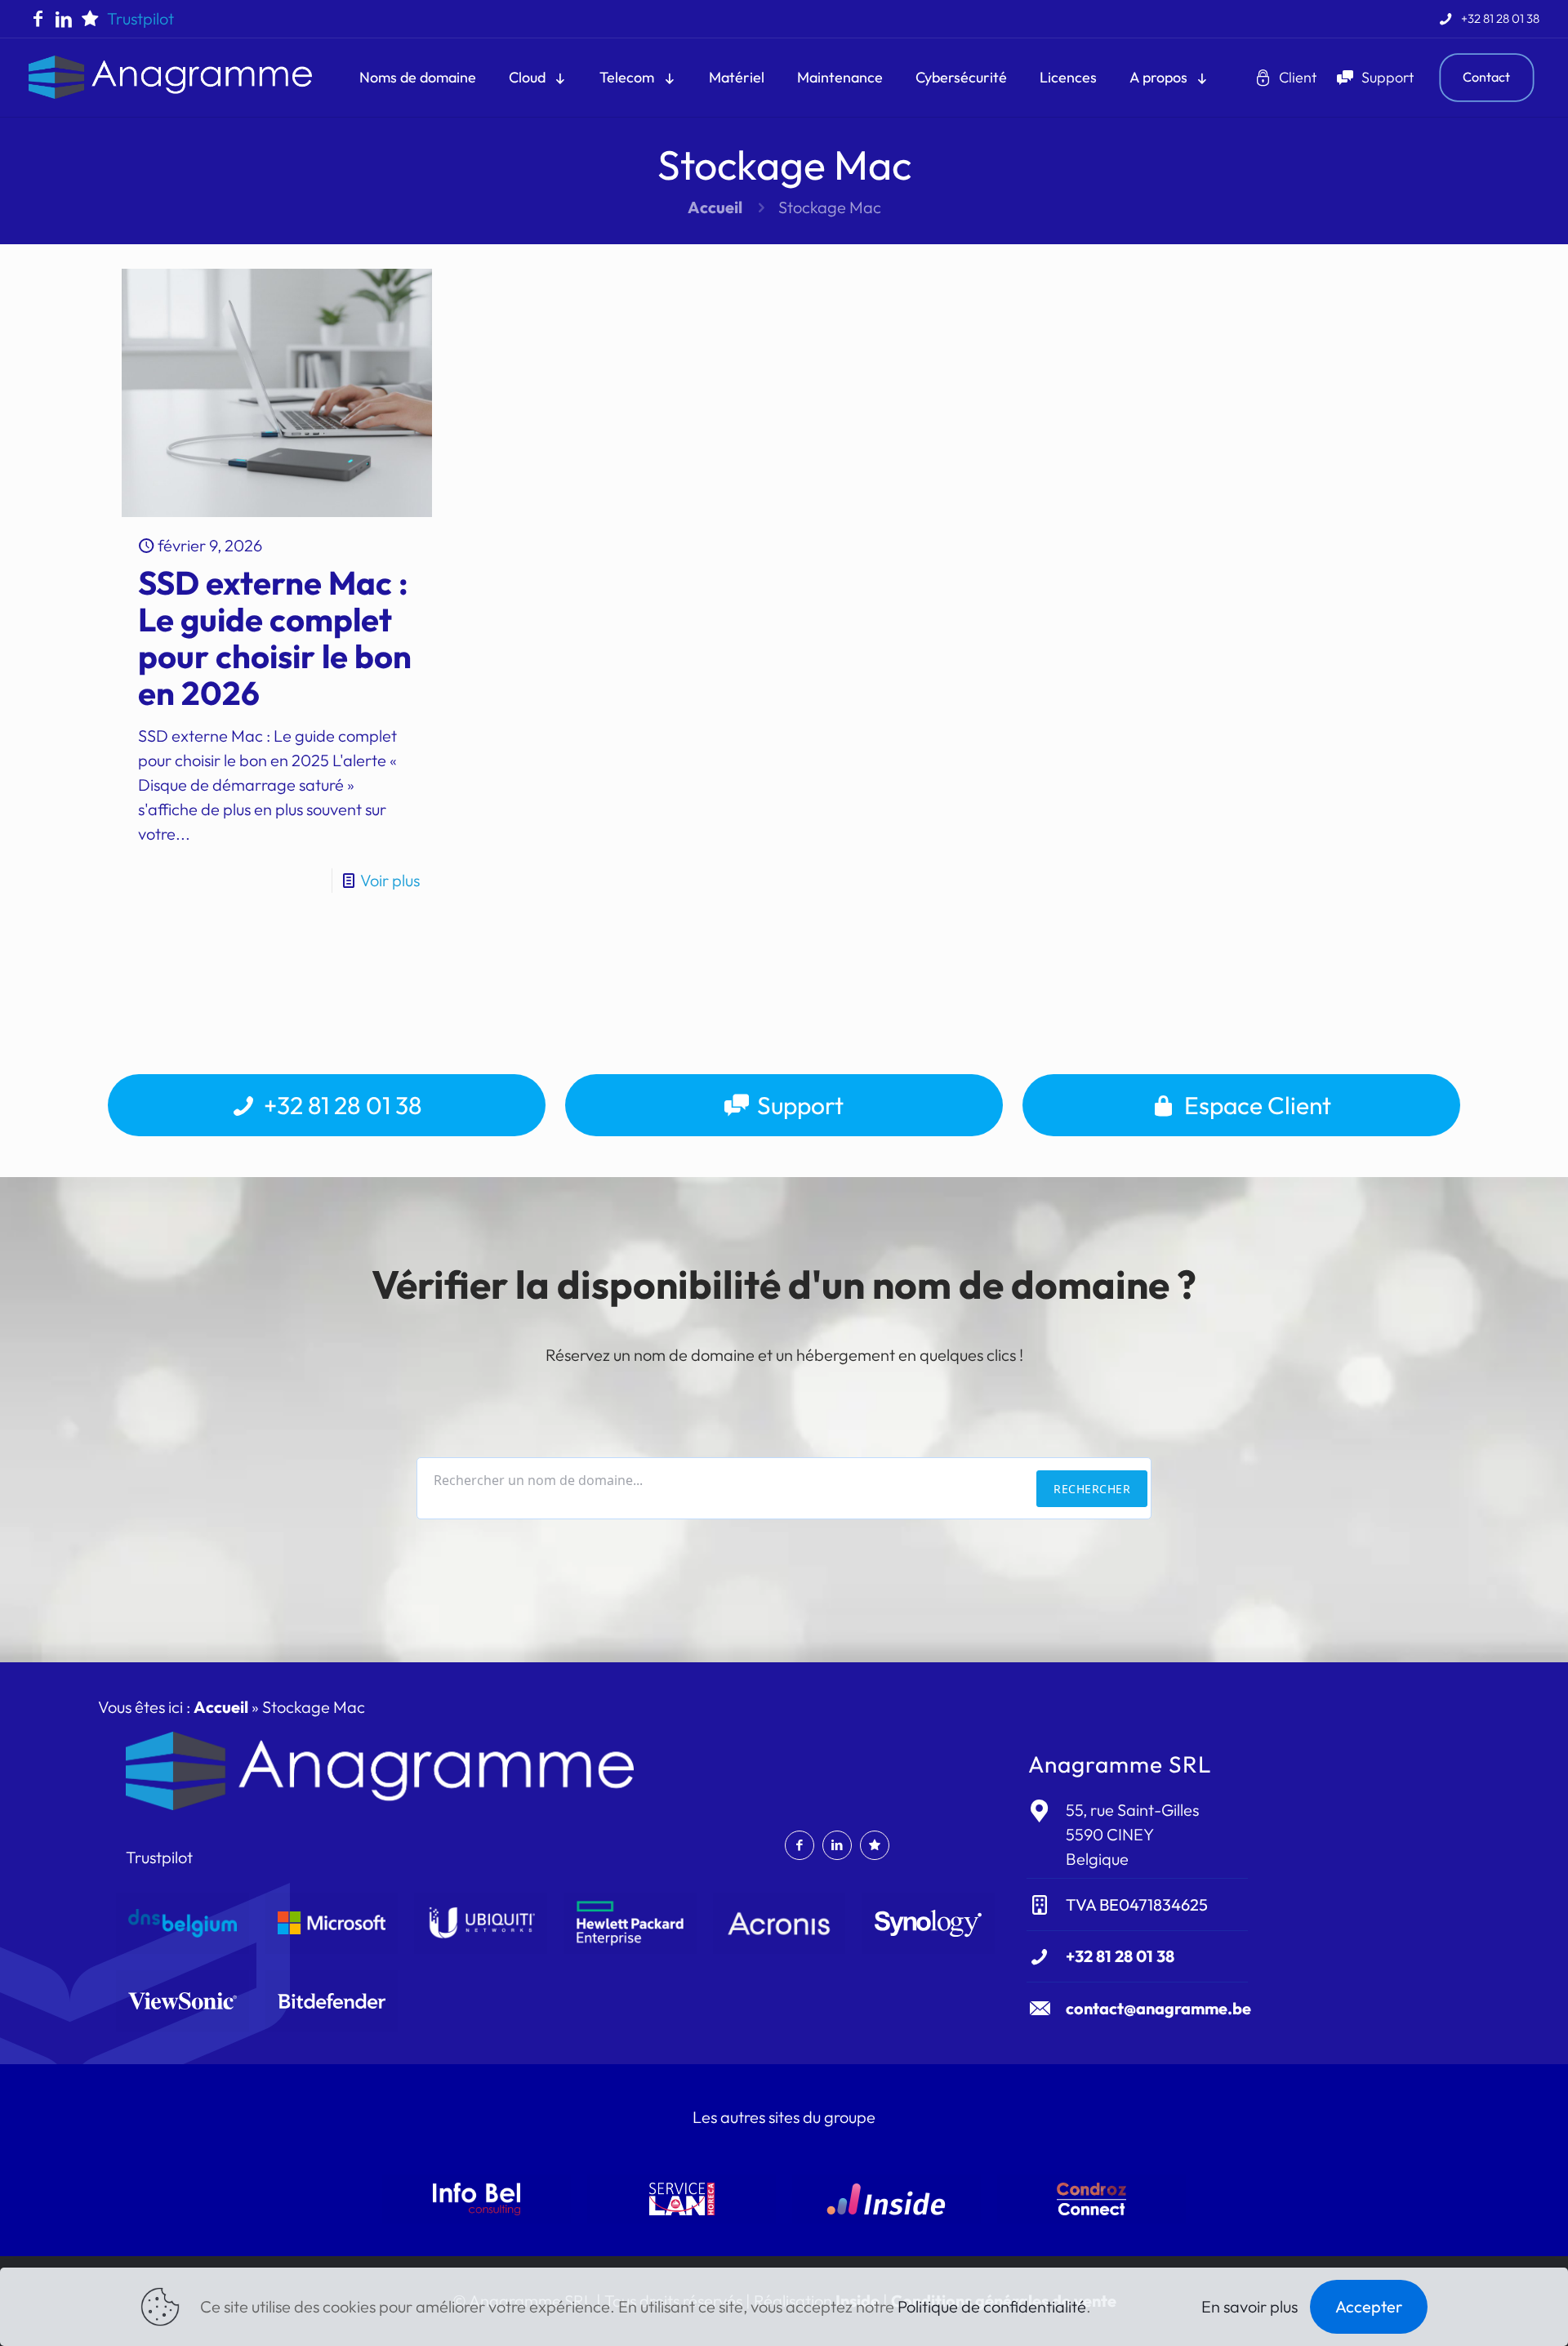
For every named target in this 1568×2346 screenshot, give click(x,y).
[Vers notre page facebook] (38, 19)
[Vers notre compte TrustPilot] (90, 19)
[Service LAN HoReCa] (682, 2199)
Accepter (1369, 2306)
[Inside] (886, 2199)
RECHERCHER (1092, 1489)
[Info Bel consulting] (477, 2199)
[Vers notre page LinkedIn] (64, 19)
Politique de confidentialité (992, 2306)
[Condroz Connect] (1091, 2199)
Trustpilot (140, 18)
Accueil (715, 207)
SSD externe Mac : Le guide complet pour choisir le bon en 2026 (275, 638)
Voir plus (390, 880)
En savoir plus (1249, 2306)
